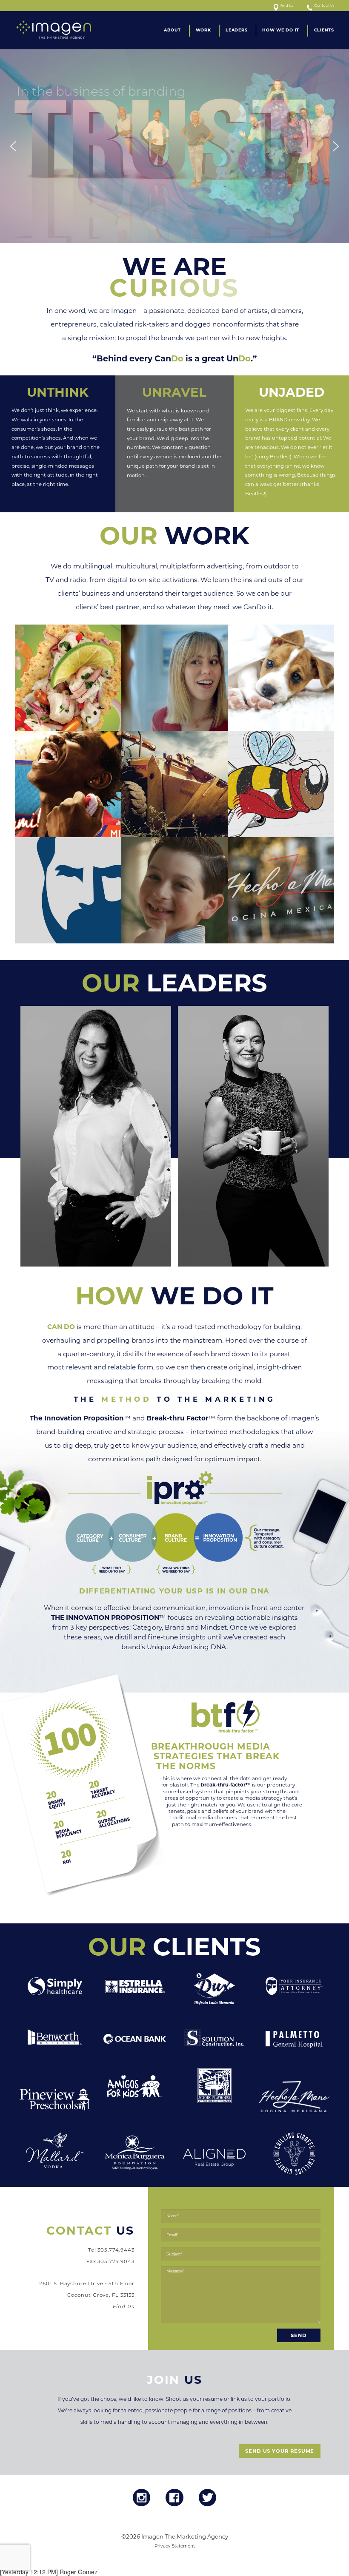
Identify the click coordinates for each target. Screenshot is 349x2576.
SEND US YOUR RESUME (280, 2451)
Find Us (287, 6)
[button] (13, 146)
